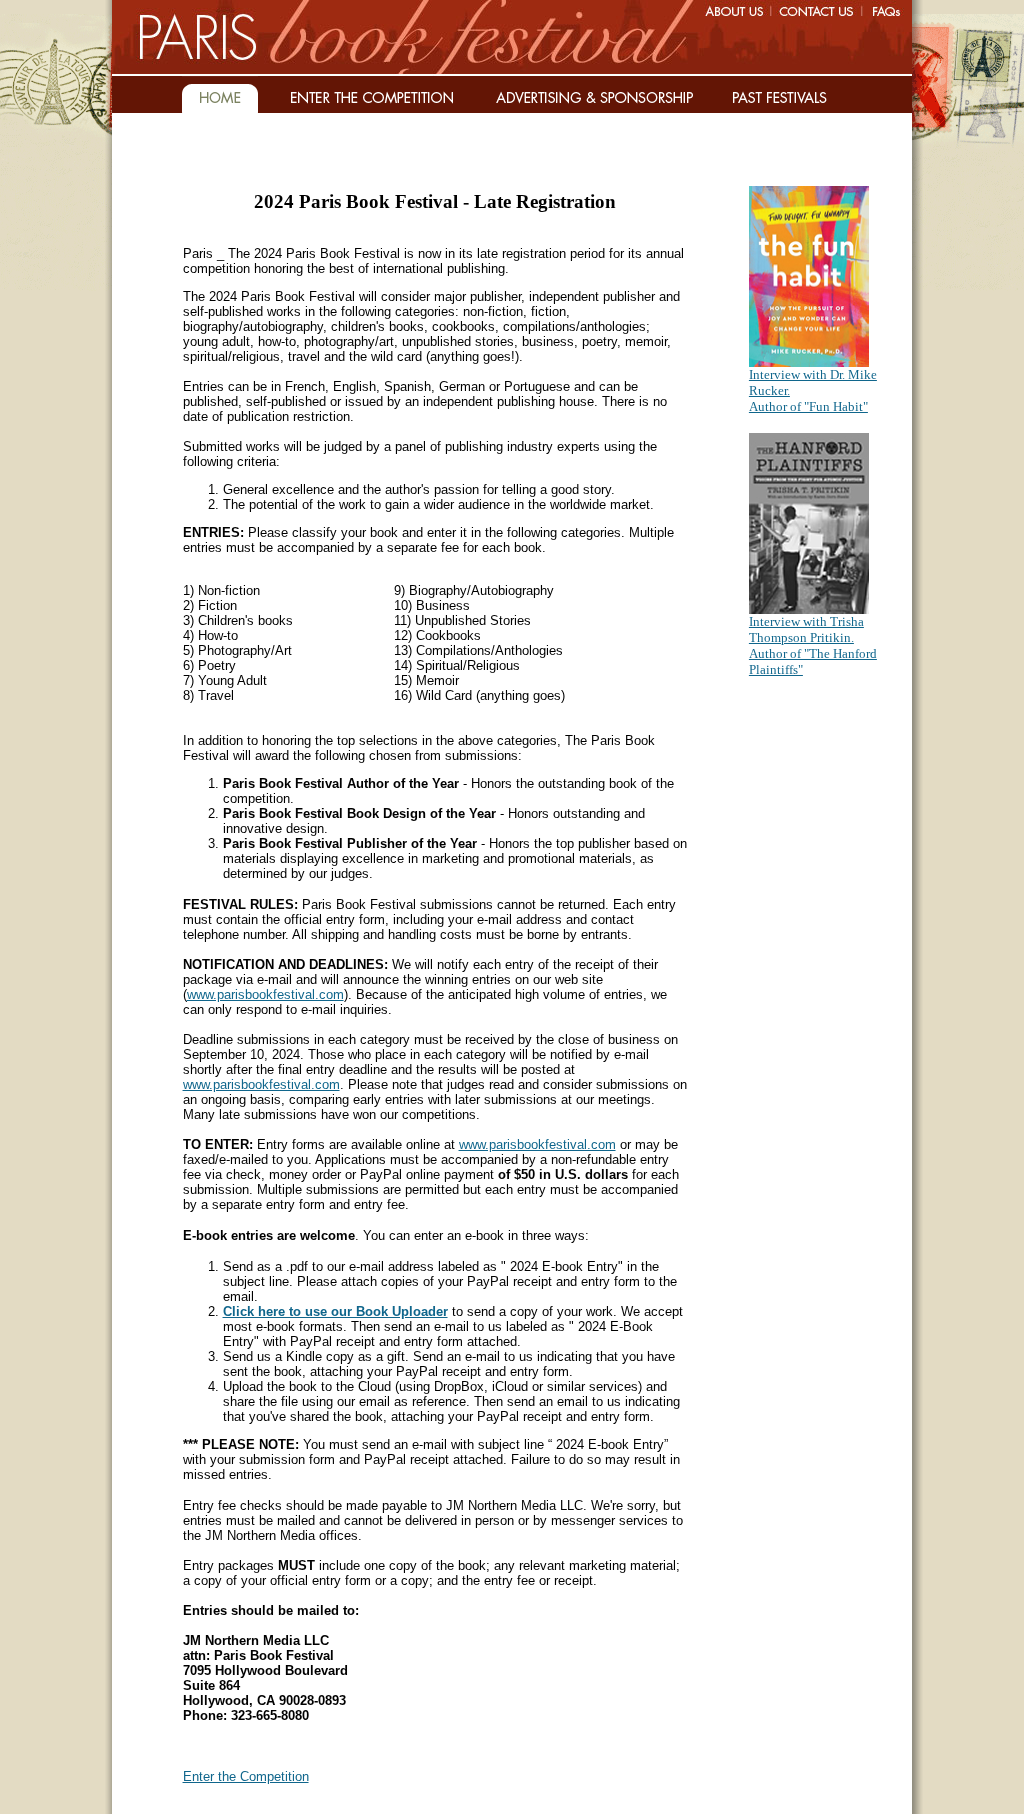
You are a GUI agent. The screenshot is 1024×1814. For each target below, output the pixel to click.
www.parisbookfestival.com (265, 994)
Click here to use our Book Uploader (335, 1311)
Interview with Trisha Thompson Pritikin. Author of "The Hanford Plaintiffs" (813, 645)
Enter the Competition (246, 1776)
